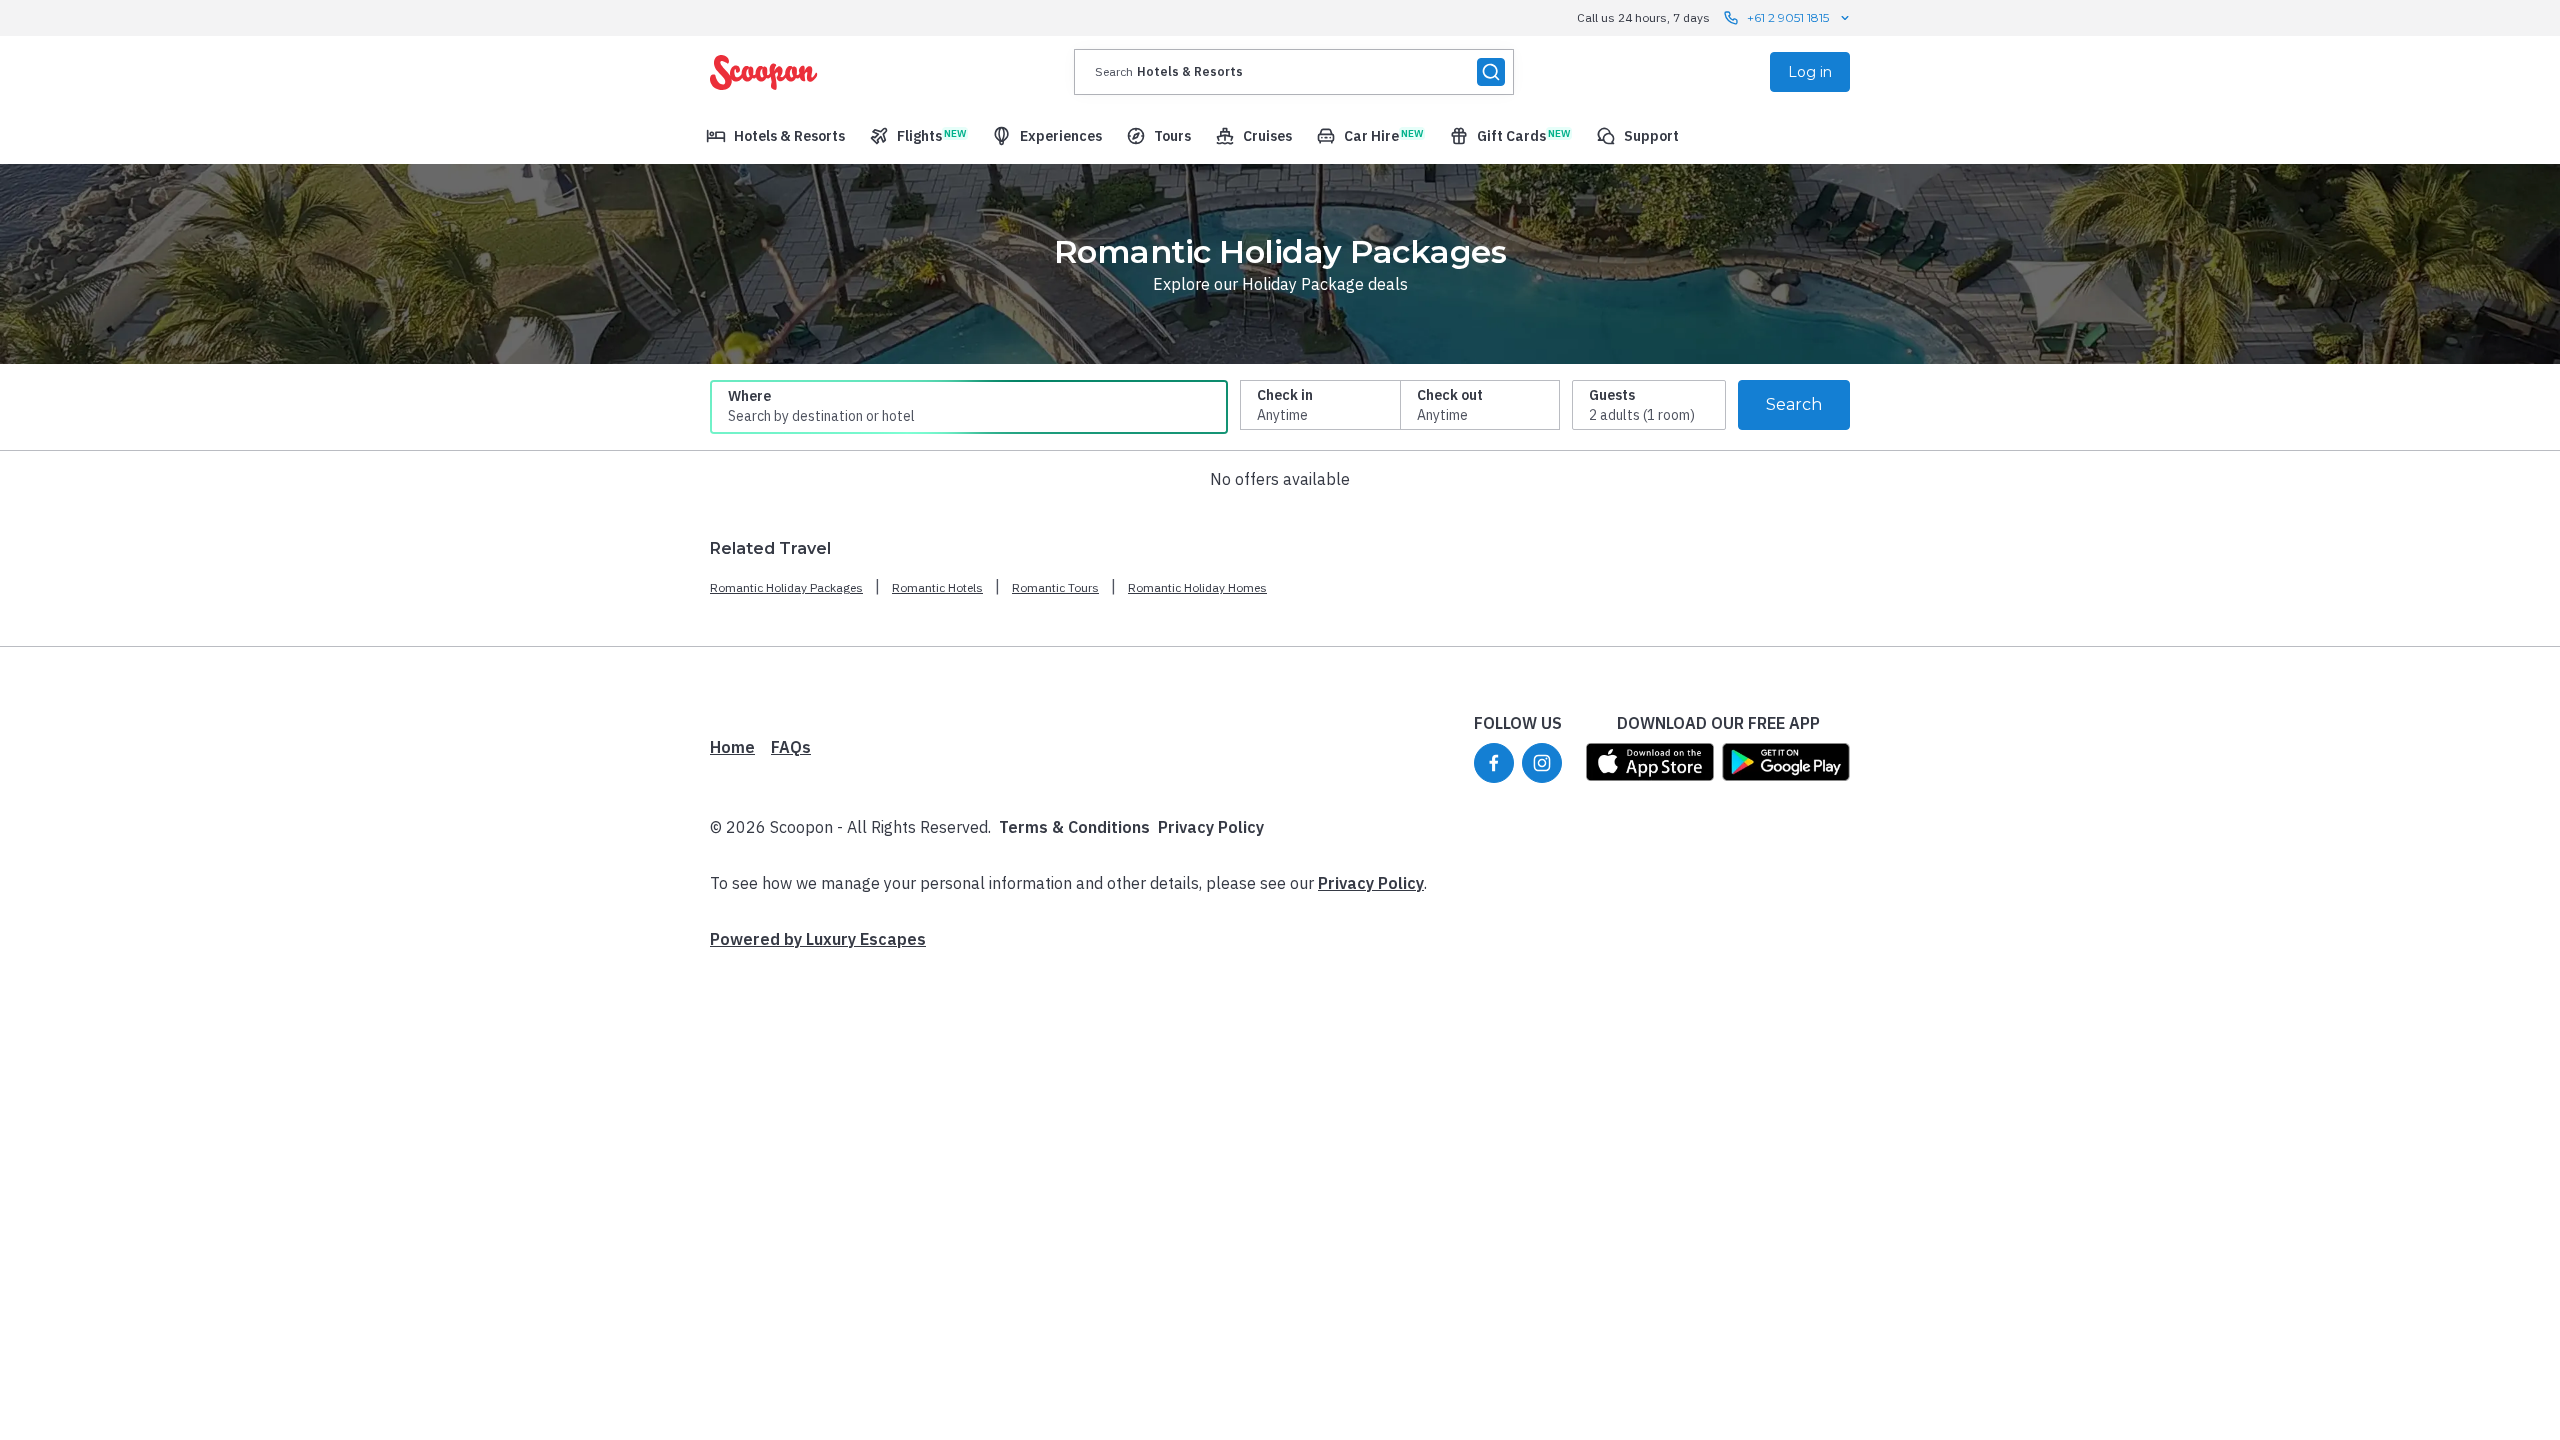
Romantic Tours (1055, 587)
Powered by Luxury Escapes (818, 939)
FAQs (791, 747)
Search (1794, 404)
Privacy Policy (1211, 827)
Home (732, 747)
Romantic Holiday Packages (786, 587)
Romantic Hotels (937, 587)
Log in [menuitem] (1810, 72)
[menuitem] (775, 136)
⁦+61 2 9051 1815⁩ (1788, 17)
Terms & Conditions (1074, 827)
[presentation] (1294, 72)
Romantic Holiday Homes (1197, 587)
